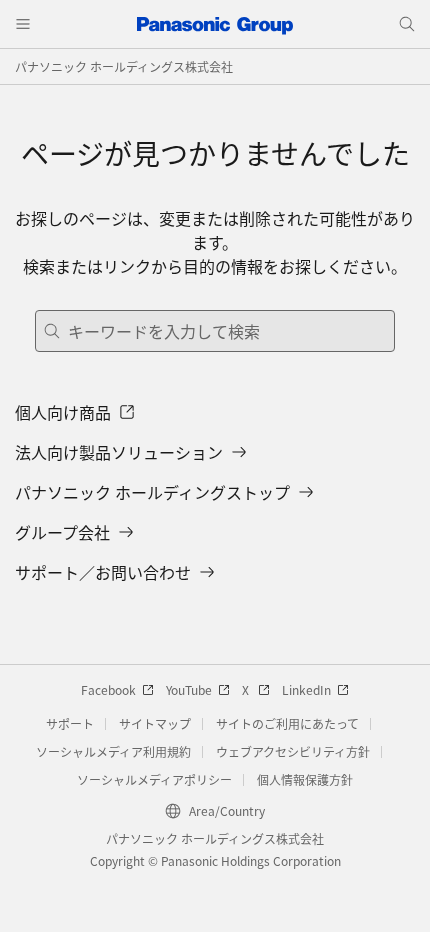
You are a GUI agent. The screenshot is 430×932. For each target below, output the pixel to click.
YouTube (189, 689)
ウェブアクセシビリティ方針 (293, 751)
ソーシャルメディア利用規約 (113, 751)
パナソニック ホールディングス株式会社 (124, 66)
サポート (70, 723)
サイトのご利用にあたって (287, 723)
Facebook (108, 689)
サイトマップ (155, 723)
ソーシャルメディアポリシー (154, 779)
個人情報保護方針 (305, 779)
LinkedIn (306, 689)
